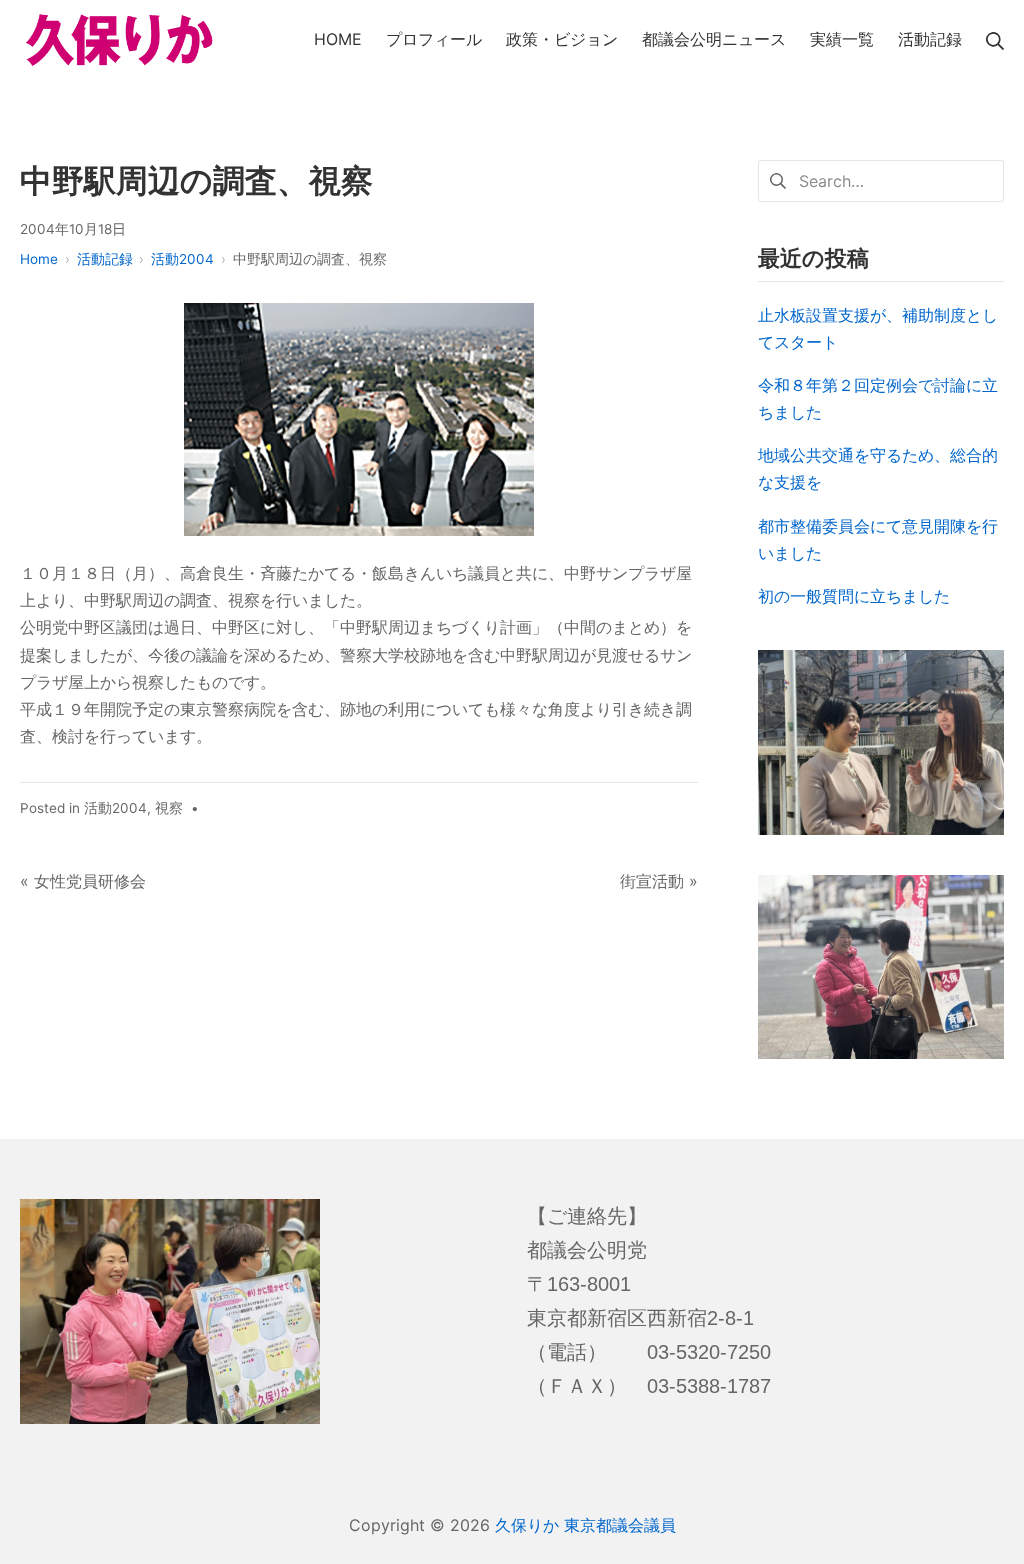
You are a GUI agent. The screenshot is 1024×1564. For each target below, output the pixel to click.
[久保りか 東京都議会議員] (120, 40)
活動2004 (115, 808)
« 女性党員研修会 (83, 881)
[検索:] (881, 179)
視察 (169, 808)
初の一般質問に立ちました (854, 596)
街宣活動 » (659, 881)
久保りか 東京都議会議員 (585, 1525)
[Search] (995, 39)
